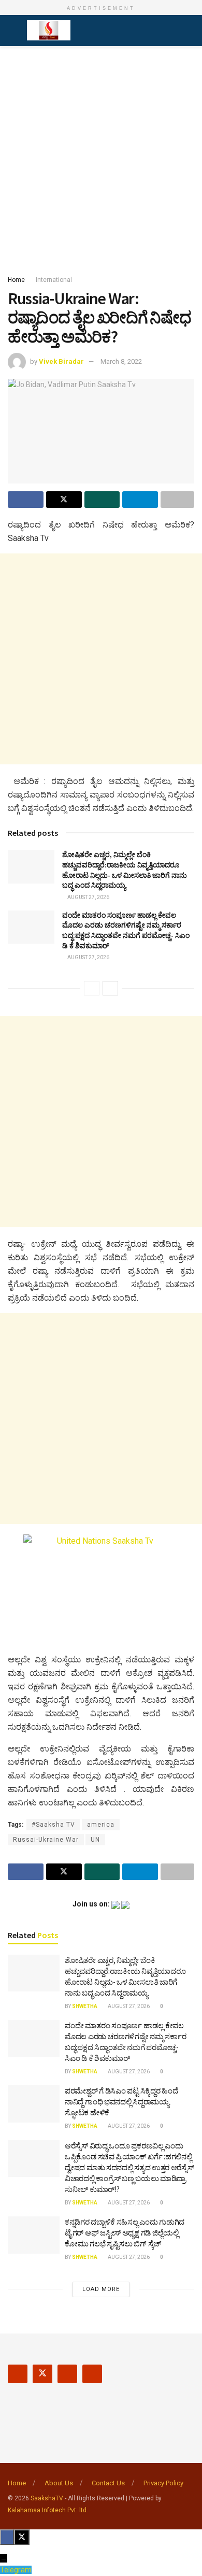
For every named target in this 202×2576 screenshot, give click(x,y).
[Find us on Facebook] (18, 2374)
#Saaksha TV (53, 1825)
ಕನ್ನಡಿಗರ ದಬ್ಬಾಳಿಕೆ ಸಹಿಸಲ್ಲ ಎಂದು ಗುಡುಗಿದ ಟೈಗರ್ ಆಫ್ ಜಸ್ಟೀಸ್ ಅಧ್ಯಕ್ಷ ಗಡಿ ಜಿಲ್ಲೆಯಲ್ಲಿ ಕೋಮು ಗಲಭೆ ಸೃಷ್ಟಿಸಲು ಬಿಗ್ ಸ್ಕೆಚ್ (125, 2233)
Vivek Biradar (61, 361)
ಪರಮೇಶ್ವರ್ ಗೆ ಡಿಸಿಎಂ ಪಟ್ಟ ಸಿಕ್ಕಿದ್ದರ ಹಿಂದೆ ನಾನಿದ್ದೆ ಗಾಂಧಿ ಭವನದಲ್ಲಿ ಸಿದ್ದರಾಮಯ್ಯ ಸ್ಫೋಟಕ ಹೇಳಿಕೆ (121, 2102)
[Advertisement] (101, 158)
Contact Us (108, 2483)
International (54, 280)
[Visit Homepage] (49, 31)
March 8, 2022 (121, 361)
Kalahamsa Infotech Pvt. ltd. (48, 2510)
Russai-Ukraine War (46, 1840)
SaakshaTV (47, 2498)
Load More (101, 2289)
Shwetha (85, 2006)
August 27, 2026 (88, 897)
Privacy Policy (163, 2483)
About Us (59, 2483)
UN (95, 1840)
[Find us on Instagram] (67, 2374)
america (101, 1825)
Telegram (16, 2570)
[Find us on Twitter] (42, 2374)
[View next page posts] (110, 988)
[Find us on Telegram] (92, 2374)
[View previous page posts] (92, 988)
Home (16, 280)
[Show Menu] (12, 31)
